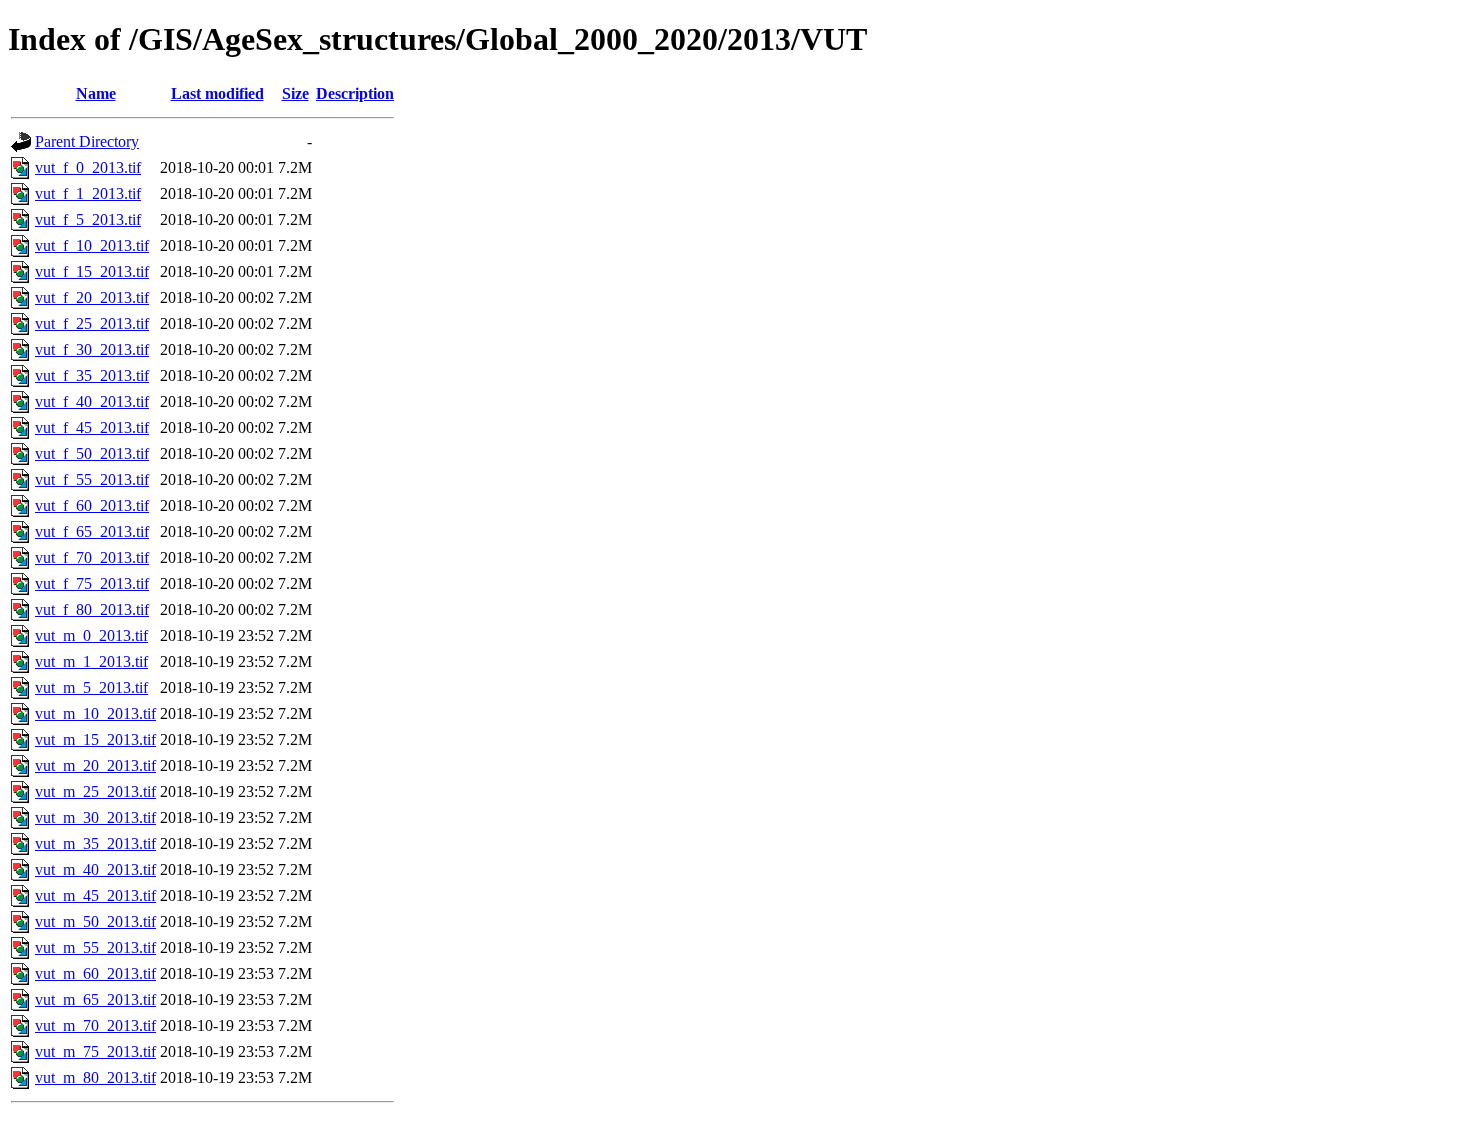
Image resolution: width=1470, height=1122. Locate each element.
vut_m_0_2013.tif (91, 635)
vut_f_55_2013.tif (92, 479)
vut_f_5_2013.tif (88, 219)
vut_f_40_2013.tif (92, 401)
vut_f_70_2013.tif (92, 557)
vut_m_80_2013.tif (95, 1077)
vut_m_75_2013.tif (95, 1051)
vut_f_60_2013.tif (92, 505)
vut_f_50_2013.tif (92, 453)
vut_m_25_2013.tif (95, 791)
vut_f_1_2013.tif (88, 193)
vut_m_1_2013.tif (91, 661)
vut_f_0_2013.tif (88, 167)
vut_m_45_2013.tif (95, 895)
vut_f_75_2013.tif (92, 583)
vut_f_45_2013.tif (92, 427)
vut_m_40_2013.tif (95, 869)
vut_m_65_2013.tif (95, 999)
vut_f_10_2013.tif (92, 245)
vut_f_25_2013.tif (92, 323)
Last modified (217, 93)
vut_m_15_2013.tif (95, 739)
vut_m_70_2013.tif (95, 1025)
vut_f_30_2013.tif (92, 349)
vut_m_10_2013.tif (95, 713)
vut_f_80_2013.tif (92, 609)
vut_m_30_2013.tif (95, 817)
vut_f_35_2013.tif (92, 375)
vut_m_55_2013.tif (95, 947)
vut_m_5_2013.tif (91, 687)
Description (355, 93)
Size (295, 93)
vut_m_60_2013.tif (95, 973)
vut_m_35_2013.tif (95, 843)
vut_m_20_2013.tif (95, 765)
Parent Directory (87, 141)
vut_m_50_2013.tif (95, 921)
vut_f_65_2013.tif (92, 531)
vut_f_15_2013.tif (92, 271)
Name (96, 93)
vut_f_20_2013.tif (92, 297)
